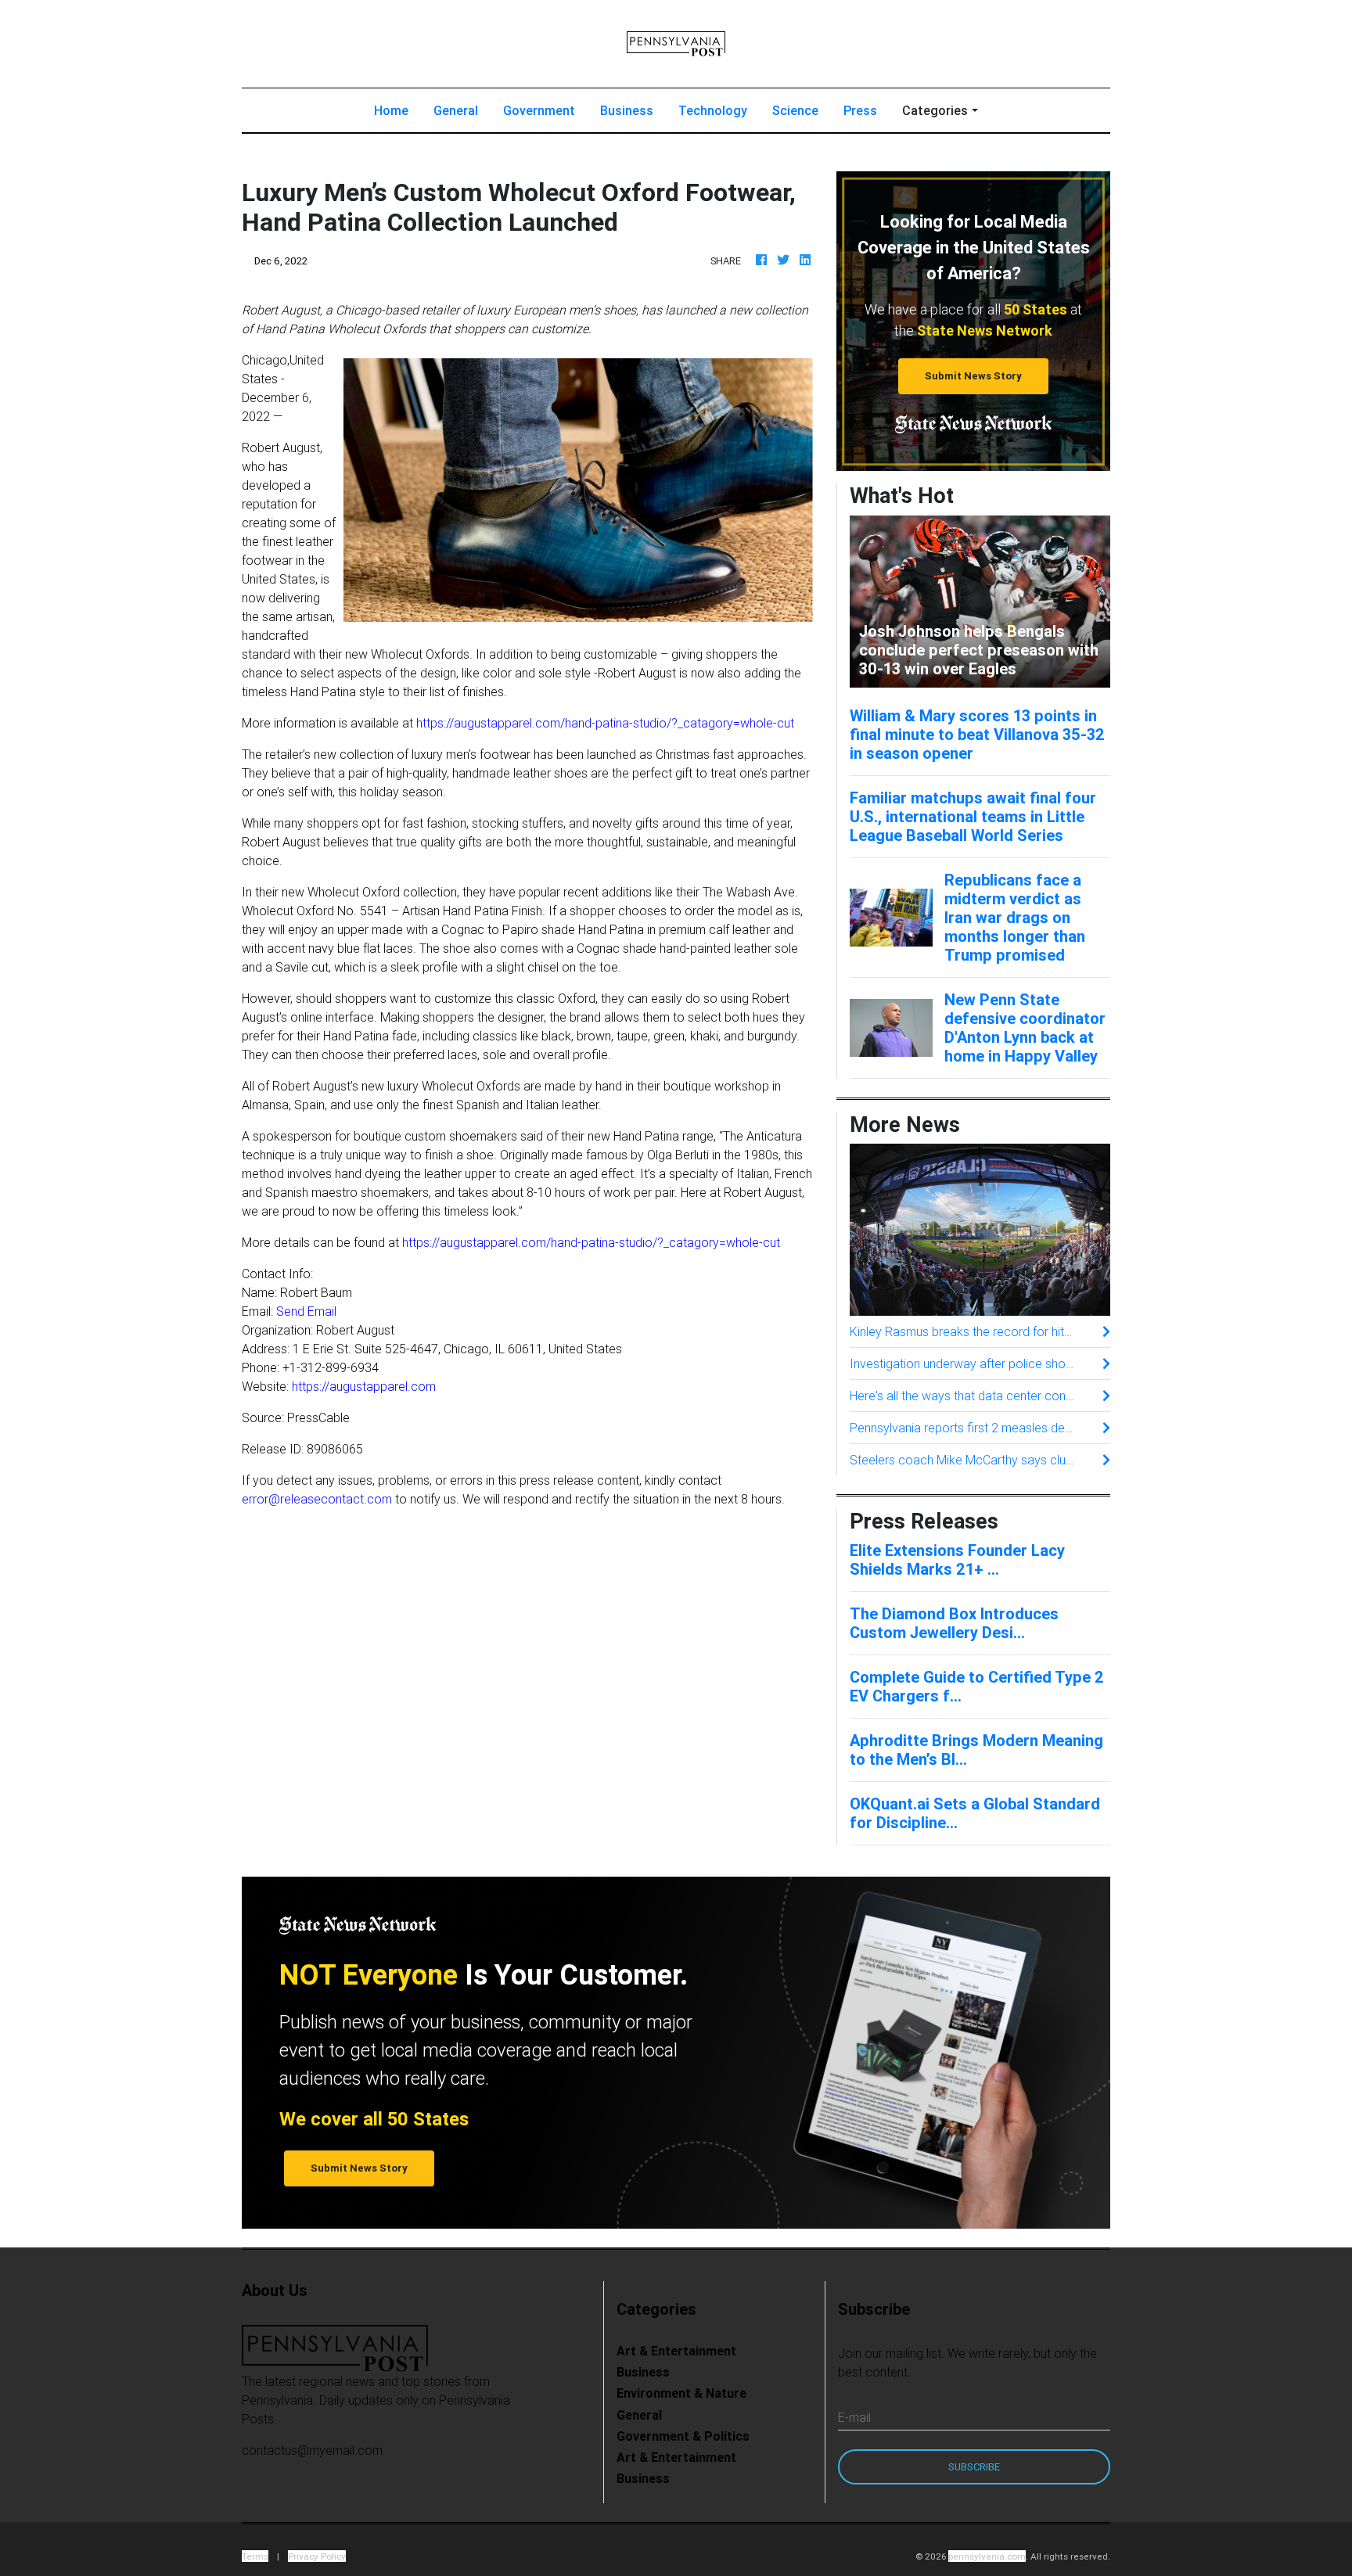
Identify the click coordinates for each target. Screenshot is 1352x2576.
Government (539, 110)
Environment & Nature (681, 2393)
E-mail (854, 2417)
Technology (713, 110)
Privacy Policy (317, 2556)
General (456, 110)
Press (860, 110)
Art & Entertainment (676, 2351)
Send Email (306, 1311)
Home (397, 110)
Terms (255, 2556)
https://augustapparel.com (364, 1386)
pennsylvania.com (987, 2556)
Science (795, 110)
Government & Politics (683, 2436)
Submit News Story (973, 376)
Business (627, 110)
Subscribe (974, 2467)
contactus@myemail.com (312, 2450)
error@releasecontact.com (317, 1499)
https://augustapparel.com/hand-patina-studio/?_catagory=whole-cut (605, 723)
